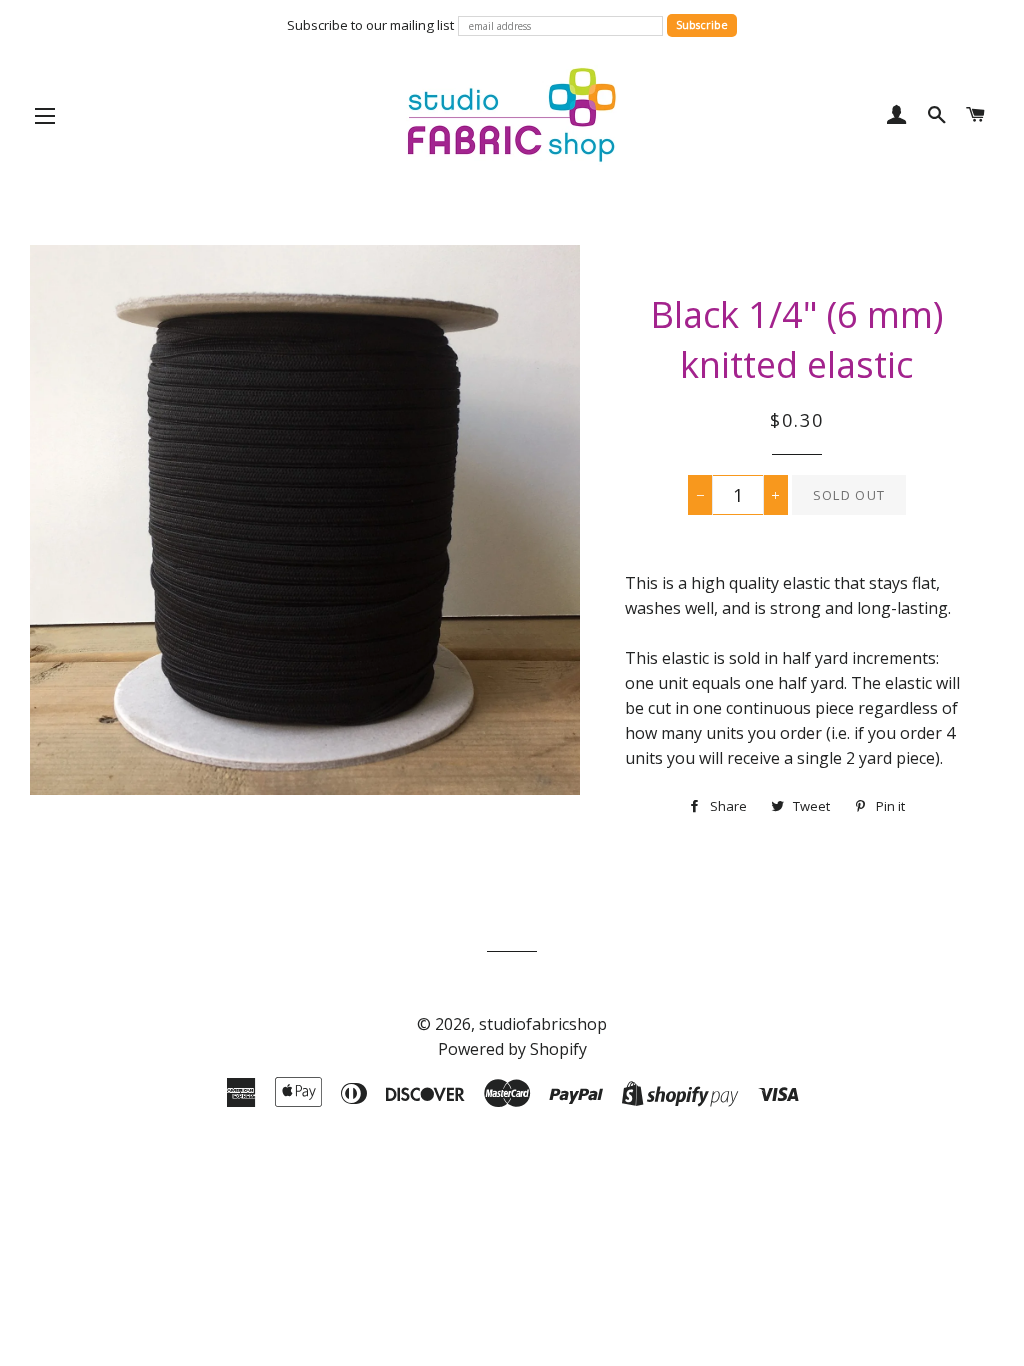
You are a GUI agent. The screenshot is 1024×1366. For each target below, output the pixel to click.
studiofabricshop (543, 1024)
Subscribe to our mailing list (370, 25)
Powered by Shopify (512, 1049)
